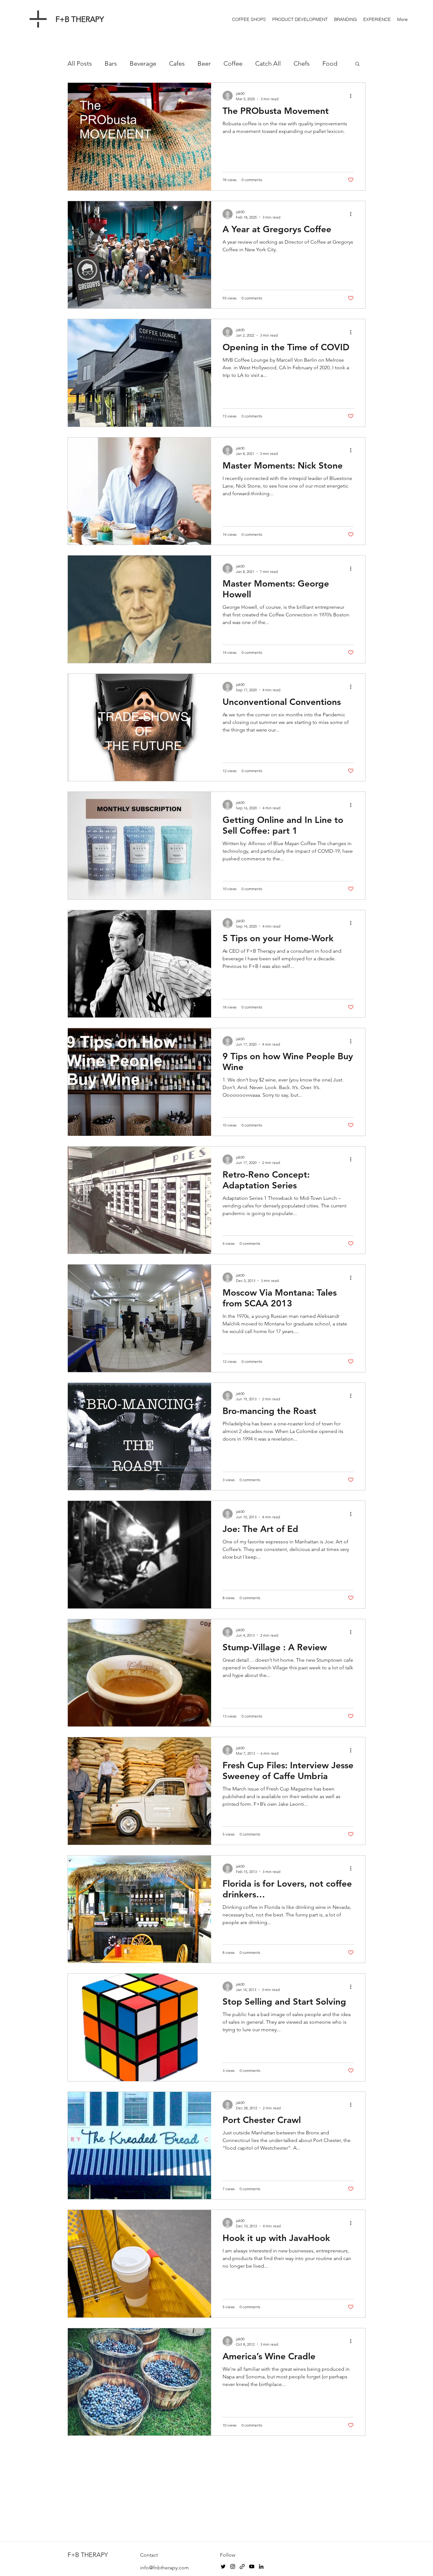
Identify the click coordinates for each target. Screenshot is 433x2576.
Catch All (268, 63)
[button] (357, 64)
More (330, 63)
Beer (204, 63)
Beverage (143, 63)
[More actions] (353, 96)
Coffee (233, 63)
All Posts (80, 63)
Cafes (177, 63)
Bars (111, 63)
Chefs (302, 63)
